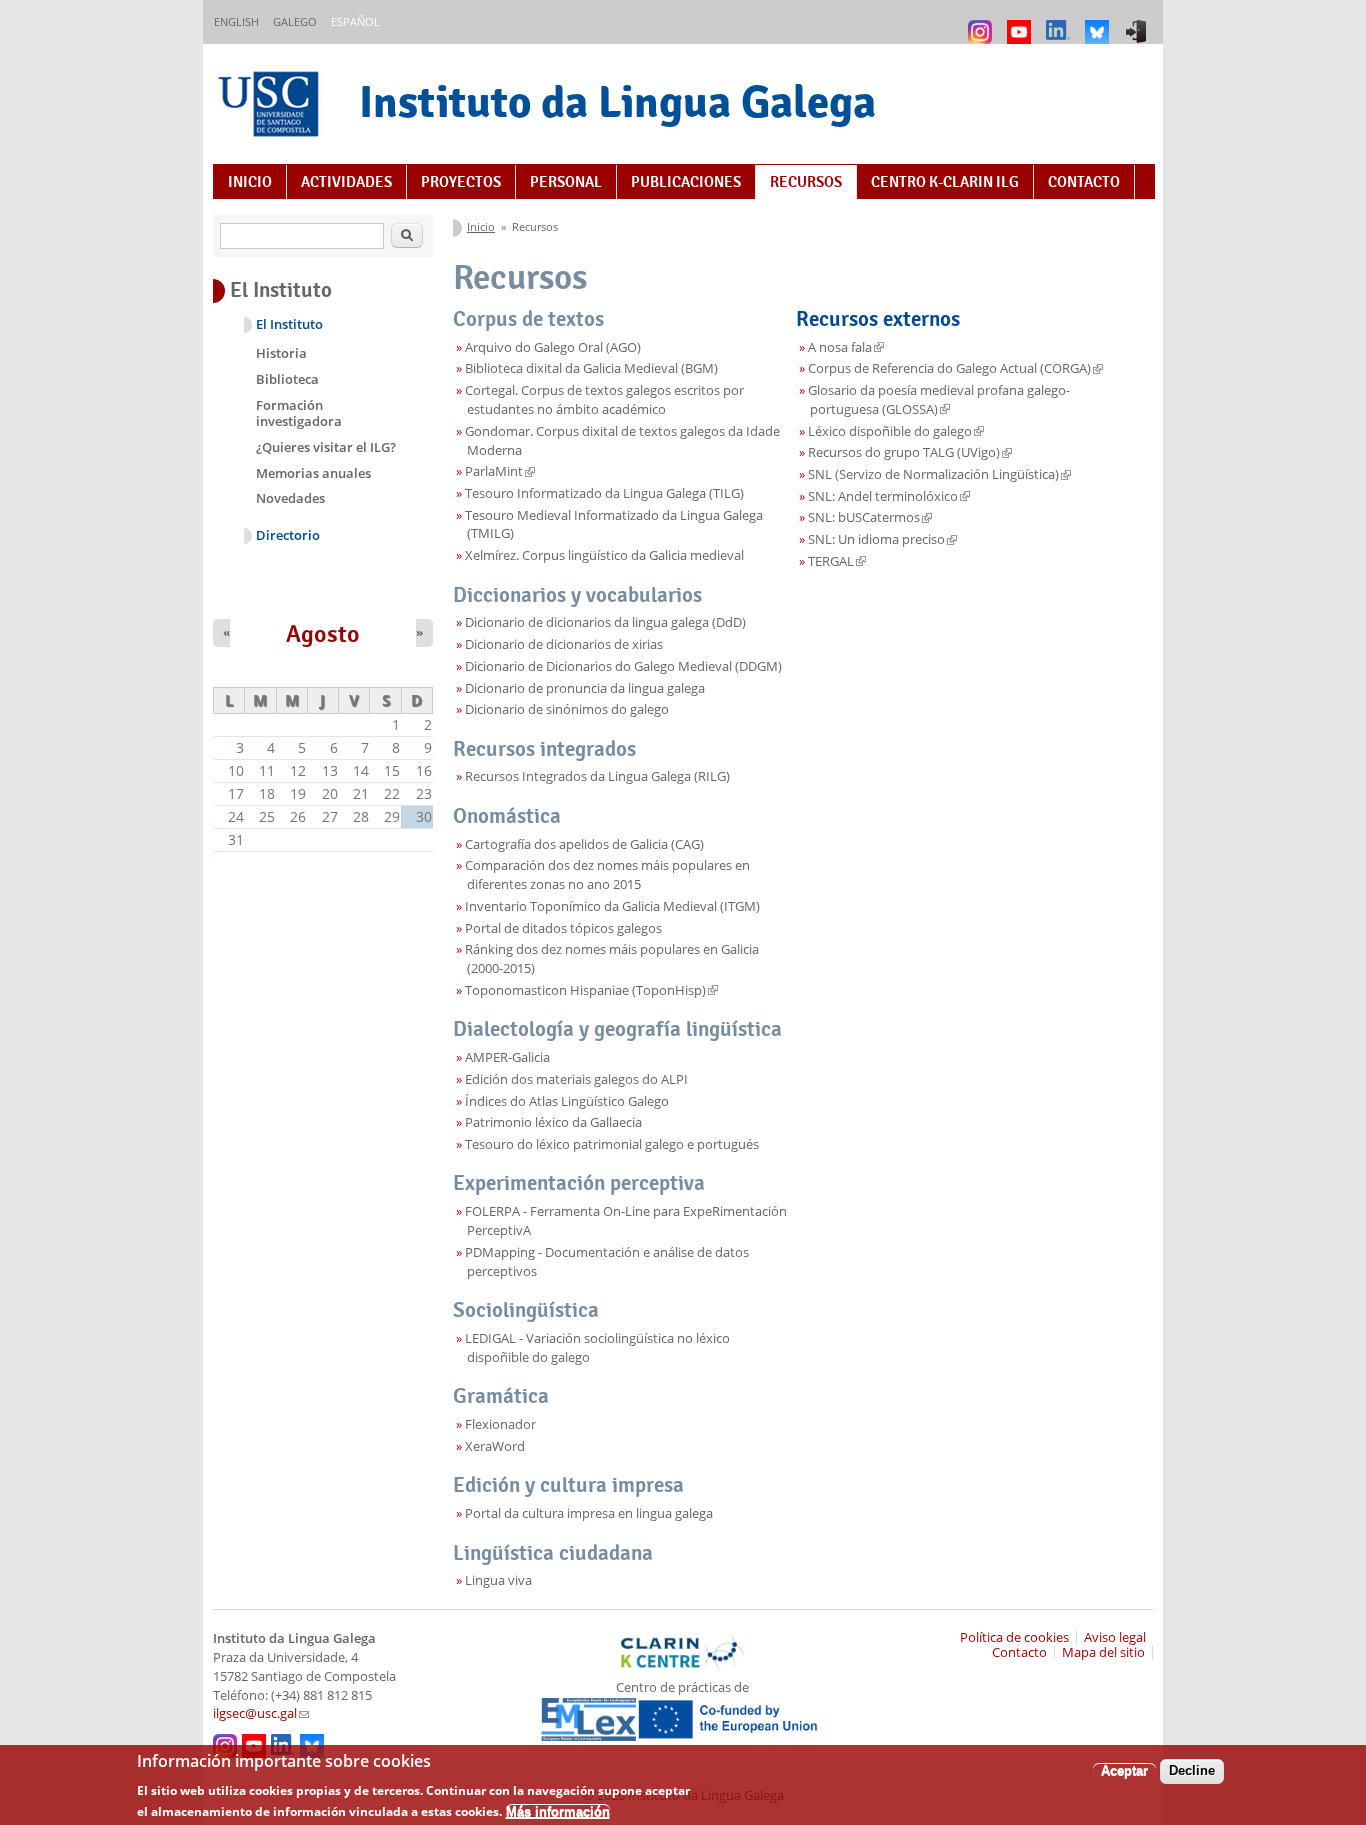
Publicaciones (686, 182)
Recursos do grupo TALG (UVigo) (910, 452)
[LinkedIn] (1060, 22)
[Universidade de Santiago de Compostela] (271, 106)
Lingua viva (498, 1580)
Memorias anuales (313, 473)
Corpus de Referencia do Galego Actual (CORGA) (955, 368)
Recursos (806, 182)
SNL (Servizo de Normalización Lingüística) (939, 474)
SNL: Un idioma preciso (882, 539)
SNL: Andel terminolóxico (889, 496)
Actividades (346, 182)
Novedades (290, 498)
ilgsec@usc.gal (261, 1713)
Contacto (1084, 182)
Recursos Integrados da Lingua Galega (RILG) (597, 776)
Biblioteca (287, 379)
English (236, 21)
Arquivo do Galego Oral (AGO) (553, 347)
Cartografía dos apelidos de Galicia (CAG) (584, 844)
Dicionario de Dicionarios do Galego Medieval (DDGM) (623, 666)
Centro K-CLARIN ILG (945, 182)
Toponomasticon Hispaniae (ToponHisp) (591, 990)
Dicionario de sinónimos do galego (567, 709)
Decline (1192, 1770)
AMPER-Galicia (507, 1057)
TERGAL (837, 561)
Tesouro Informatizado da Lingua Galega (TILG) (604, 493)
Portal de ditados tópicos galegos (563, 928)
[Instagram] (982, 22)
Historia (281, 353)
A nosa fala (846, 347)
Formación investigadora (299, 413)
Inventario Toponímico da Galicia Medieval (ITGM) (612, 906)
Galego (295, 21)
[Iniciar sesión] (1138, 22)
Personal (566, 182)
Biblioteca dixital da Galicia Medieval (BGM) (591, 368)
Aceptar (1124, 1770)
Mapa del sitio (1103, 1652)
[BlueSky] (1099, 22)
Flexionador (500, 1424)
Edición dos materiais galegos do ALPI (576, 1079)
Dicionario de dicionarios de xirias (564, 644)
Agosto (323, 634)
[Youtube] (1021, 22)
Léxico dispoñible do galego (896, 431)
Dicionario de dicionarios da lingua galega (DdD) (605, 622)
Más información (558, 1810)
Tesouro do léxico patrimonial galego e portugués (612, 1144)
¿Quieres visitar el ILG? (326, 447)
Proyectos (461, 182)
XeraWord (495, 1446)
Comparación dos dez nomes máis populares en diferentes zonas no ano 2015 (607, 875)
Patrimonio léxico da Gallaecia (553, 1122)
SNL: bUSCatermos (870, 517)
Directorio (288, 535)
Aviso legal (1115, 1637)
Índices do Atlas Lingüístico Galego (567, 1101)
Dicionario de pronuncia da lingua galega (585, 688)
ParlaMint (500, 471)
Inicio (250, 182)
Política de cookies (1014, 1637)
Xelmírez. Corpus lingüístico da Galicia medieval (604, 555)
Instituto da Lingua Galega (617, 101)
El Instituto (289, 324)
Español (355, 21)
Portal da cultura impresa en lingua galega (589, 1513)
